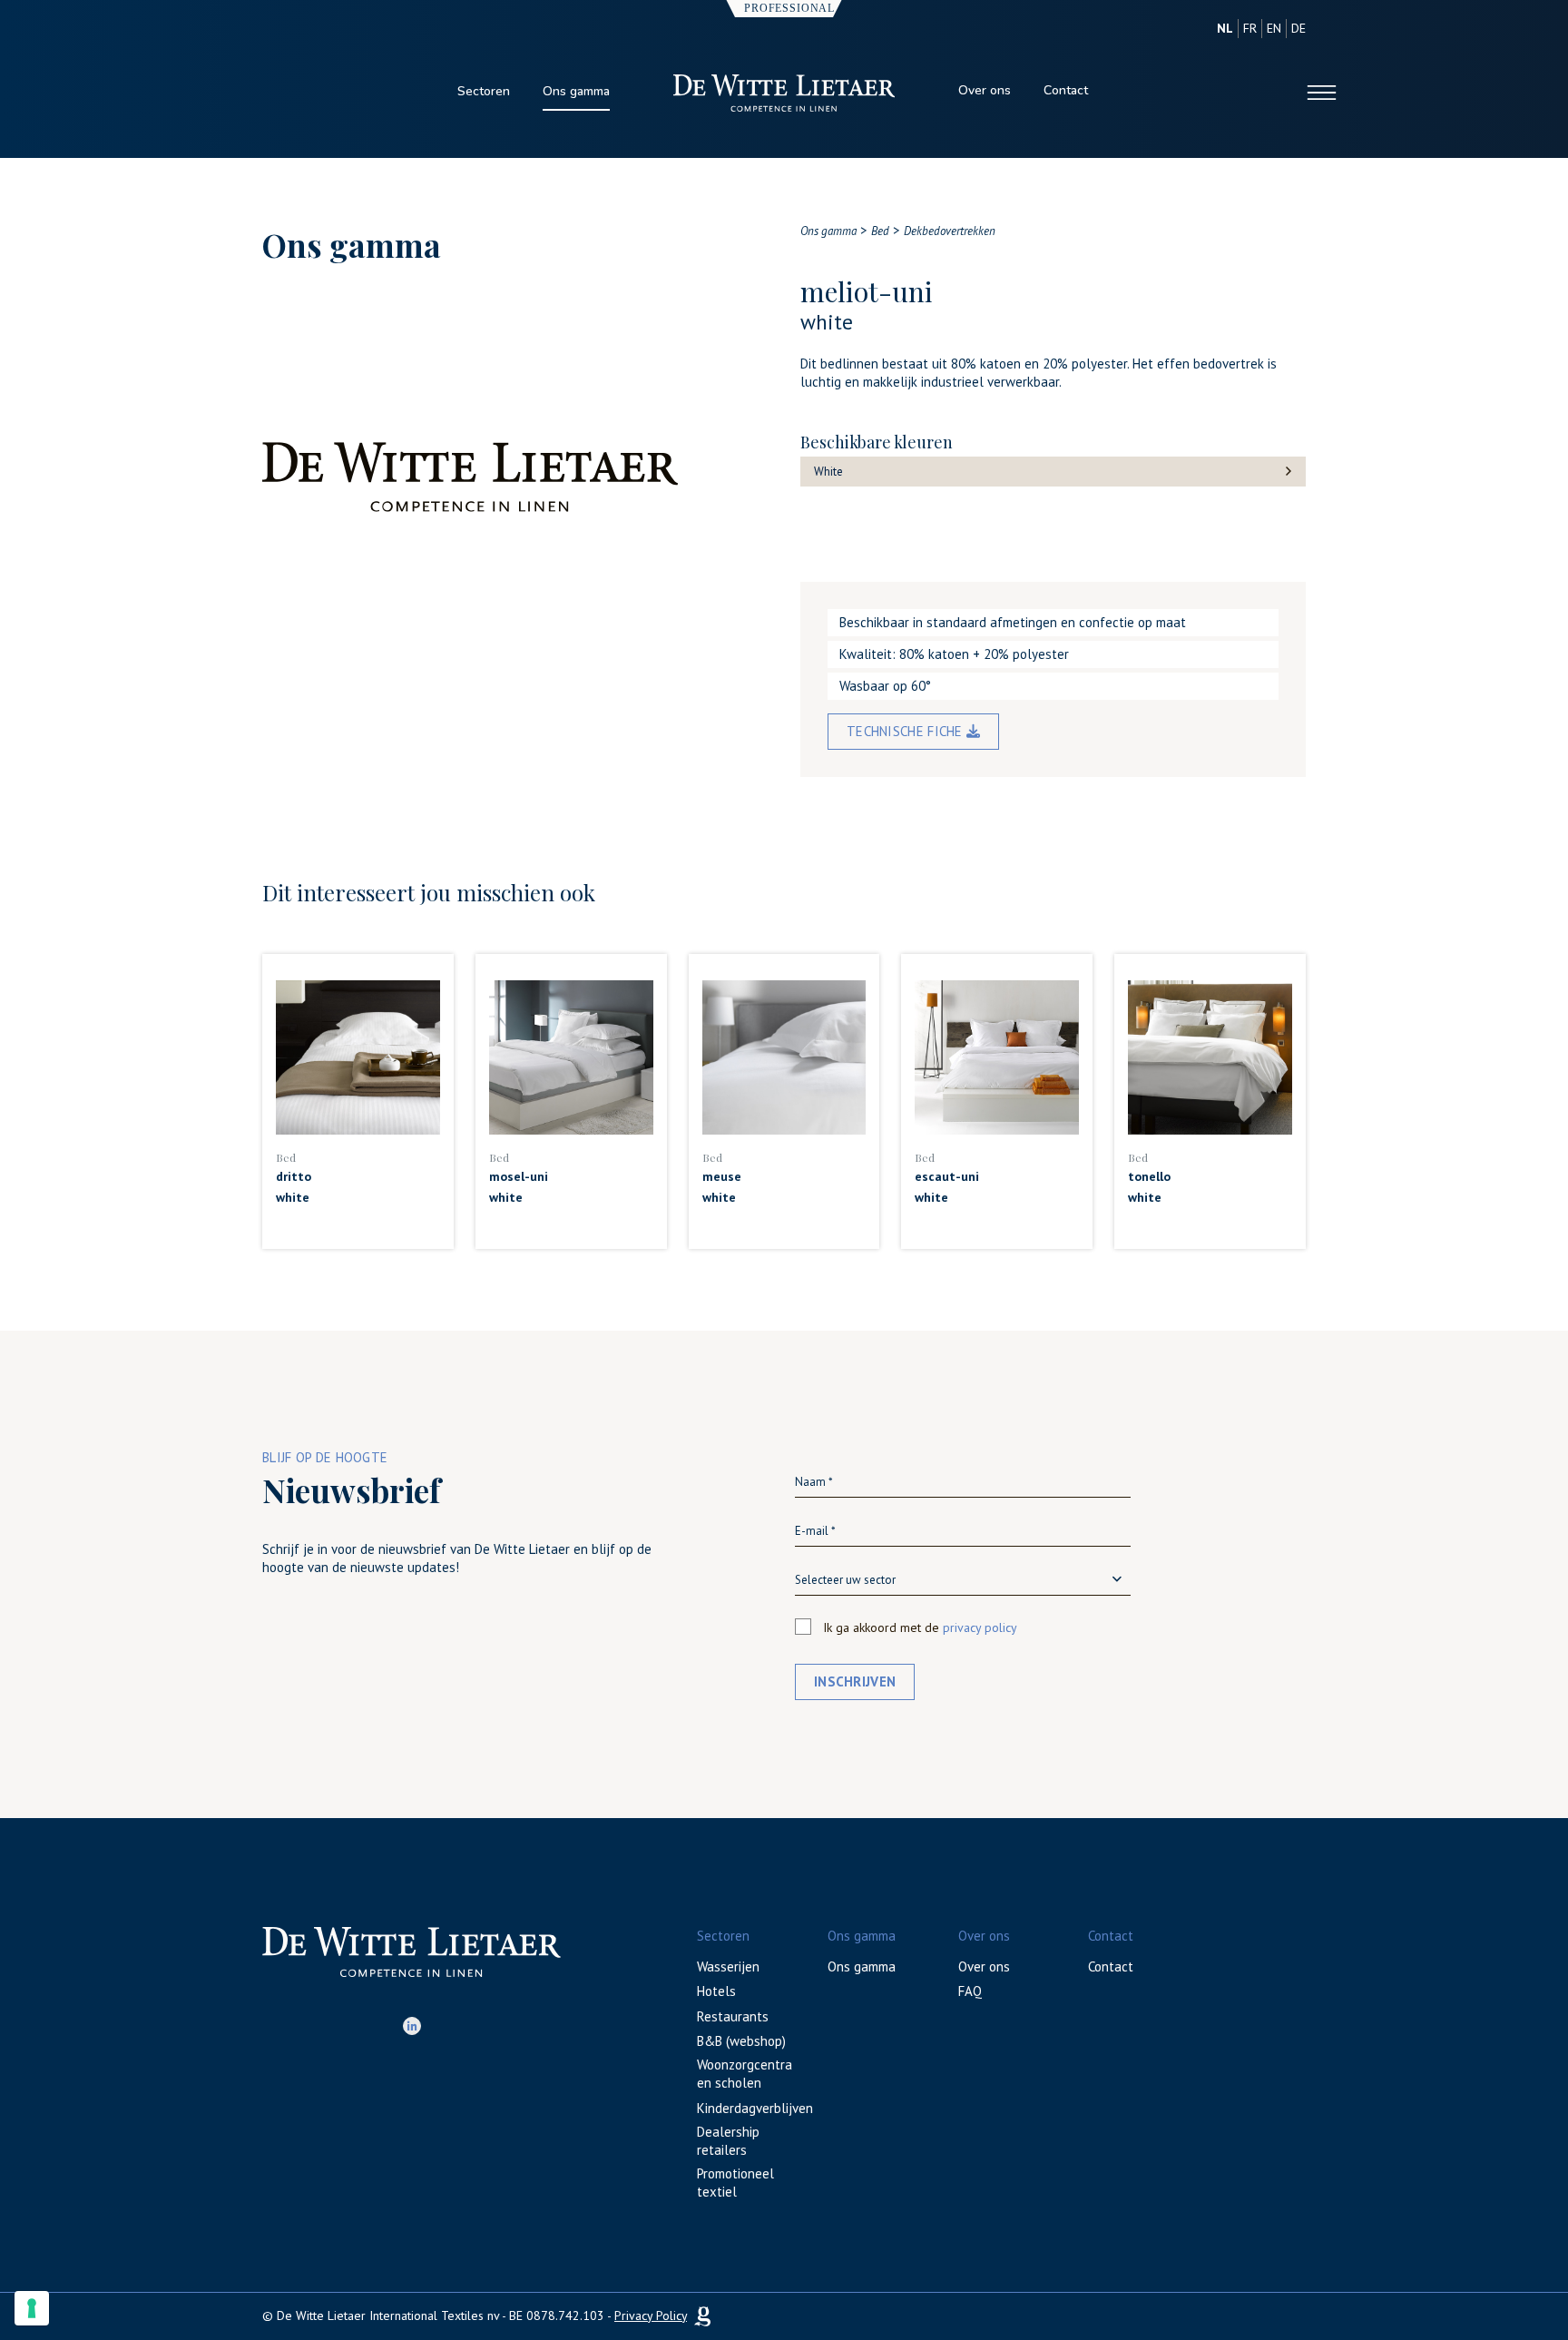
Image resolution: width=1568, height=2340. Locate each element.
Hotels (716, 1991)
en (1274, 28)
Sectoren (484, 91)
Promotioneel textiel (735, 2183)
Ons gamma (576, 91)
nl (1225, 28)
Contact (1066, 90)
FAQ (970, 1991)
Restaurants (733, 2016)
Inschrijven (855, 1681)
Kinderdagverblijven (755, 2108)
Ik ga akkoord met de (920, 1627)
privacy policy (980, 1627)
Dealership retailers (728, 2141)
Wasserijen (728, 1966)
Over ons (985, 90)
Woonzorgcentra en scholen (745, 2074)
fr (1250, 28)
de (1298, 28)
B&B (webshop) (741, 2041)
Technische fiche (906, 731)
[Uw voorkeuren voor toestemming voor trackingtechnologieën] (32, 2308)
